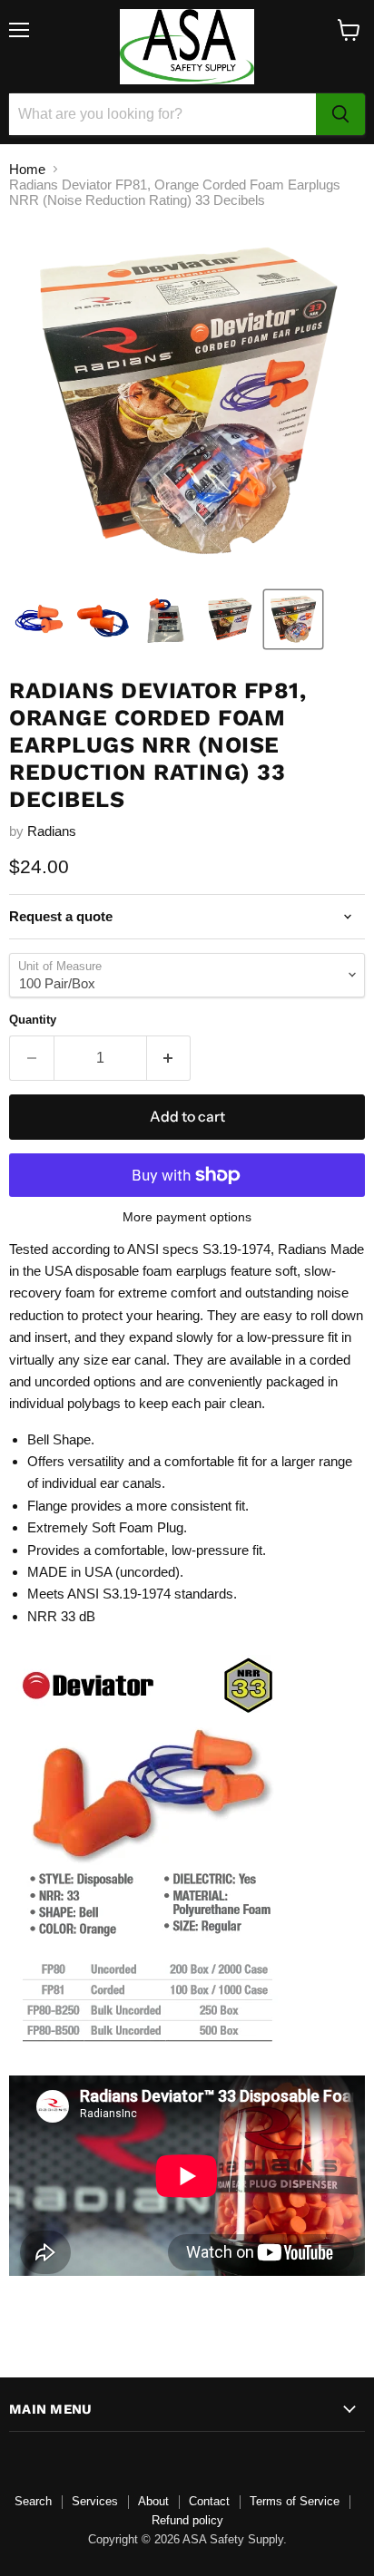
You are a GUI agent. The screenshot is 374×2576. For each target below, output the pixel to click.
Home (27, 169)
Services (95, 2501)
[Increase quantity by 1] (169, 1058)
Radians (52, 831)
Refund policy (187, 2520)
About (153, 2501)
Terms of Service (295, 2501)
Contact (209, 2501)
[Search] (340, 114)
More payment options (187, 1217)
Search (33, 2501)
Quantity (33, 1020)
